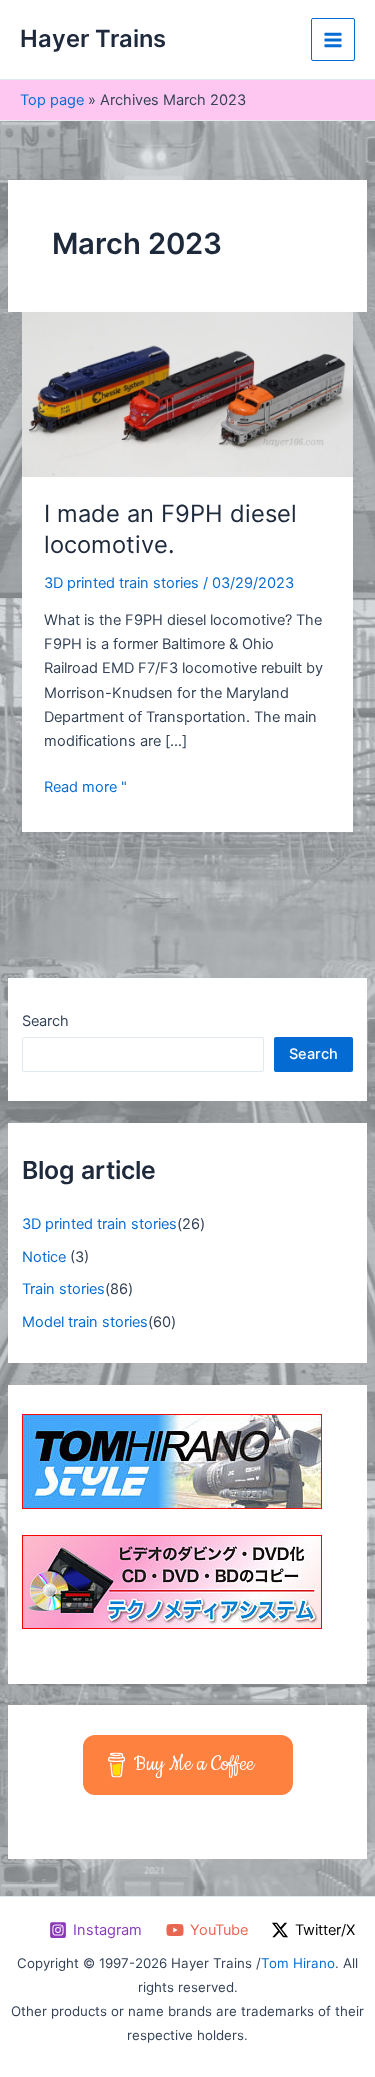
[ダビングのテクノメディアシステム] (172, 1581)
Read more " (85, 785)
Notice (44, 1257)
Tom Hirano (298, 1963)
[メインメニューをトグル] (333, 40)
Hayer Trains (93, 38)
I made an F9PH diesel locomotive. (170, 529)
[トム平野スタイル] (172, 1461)
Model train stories (85, 1322)
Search (45, 1021)
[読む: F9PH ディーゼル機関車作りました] (187, 394)
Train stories (63, 1289)
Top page (52, 100)
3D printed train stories (121, 583)
